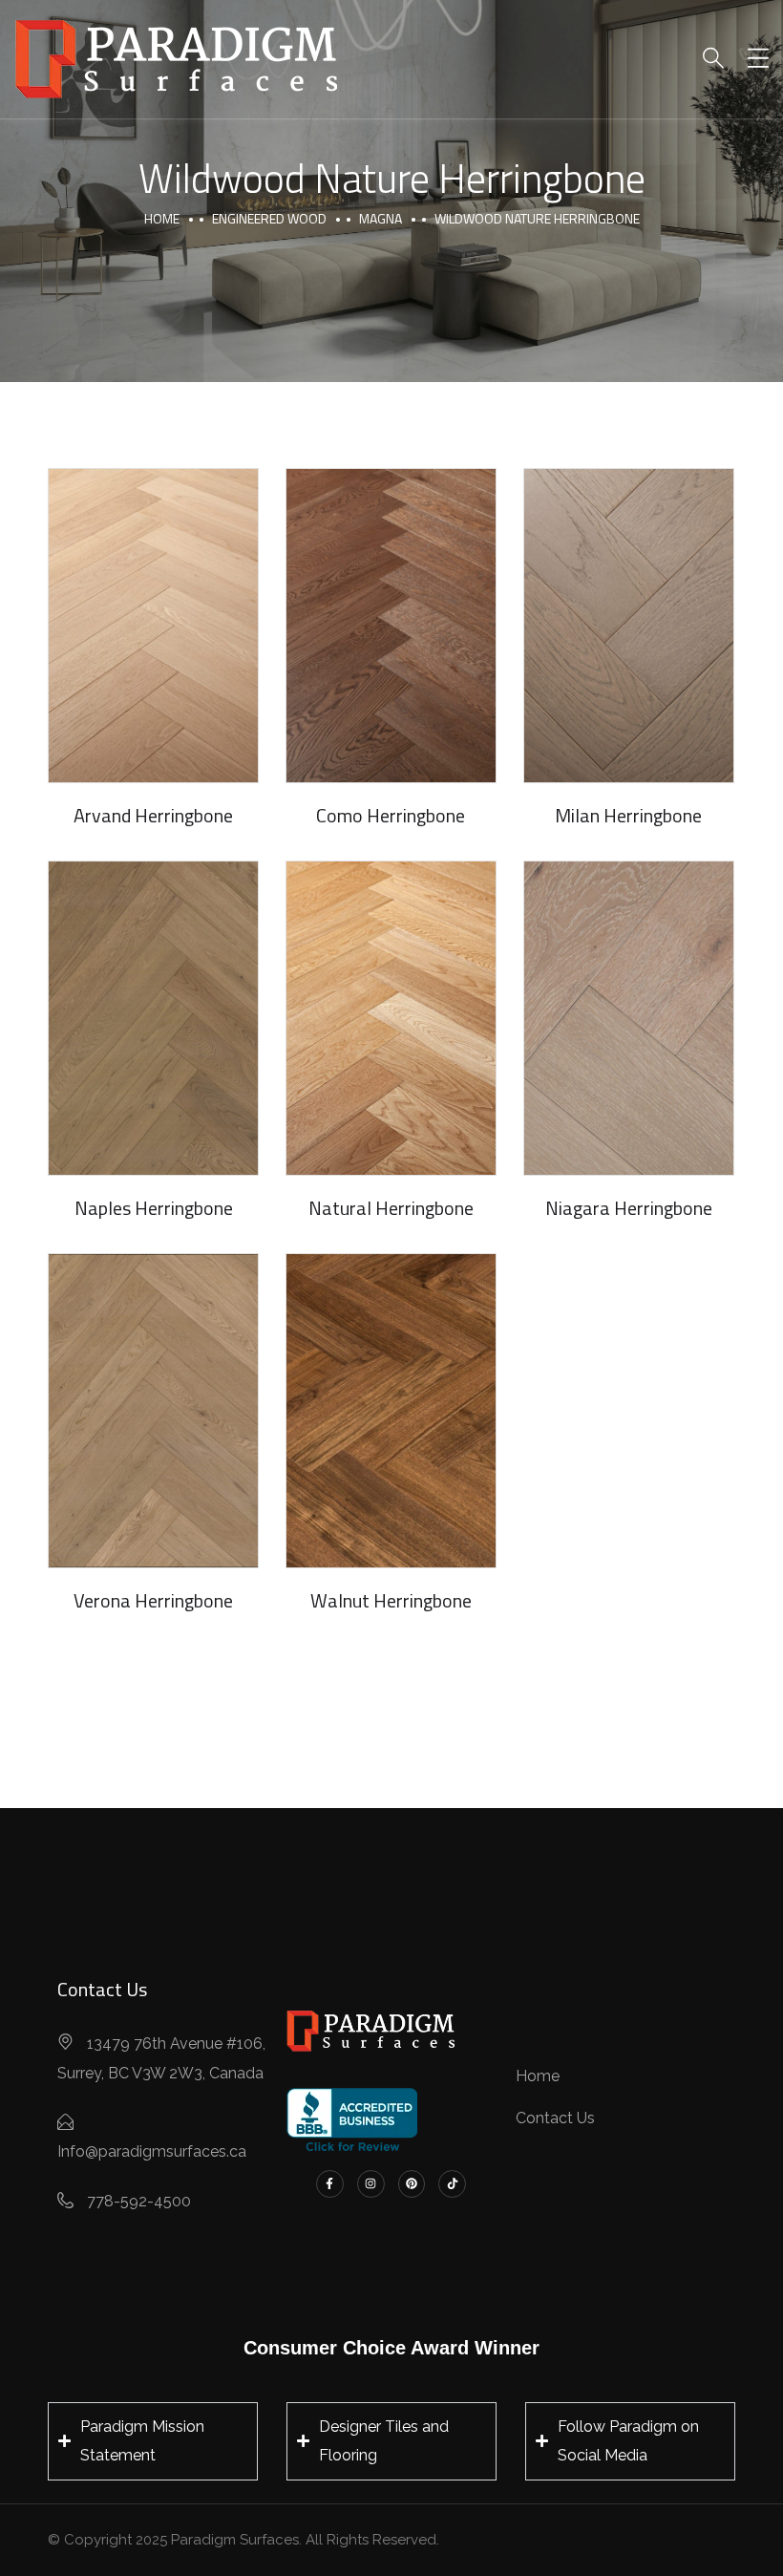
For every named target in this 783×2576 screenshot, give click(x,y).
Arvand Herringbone (153, 815)
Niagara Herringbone (629, 1208)
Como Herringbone (391, 815)
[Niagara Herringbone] (629, 1018)
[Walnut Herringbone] (391, 1411)
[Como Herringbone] (391, 626)
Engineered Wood (269, 218)
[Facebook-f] (330, 2184)
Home (162, 218)
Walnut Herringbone (391, 1600)
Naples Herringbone (154, 1208)
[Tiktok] (452, 2184)
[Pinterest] (412, 2184)
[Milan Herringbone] (629, 626)
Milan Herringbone (628, 815)
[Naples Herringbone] (153, 1018)
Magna (381, 218)
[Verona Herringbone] (153, 1411)
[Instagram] (371, 2184)
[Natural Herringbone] (391, 1018)
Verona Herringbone (153, 1600)
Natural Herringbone (391, 1208)
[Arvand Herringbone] (153, 626)
